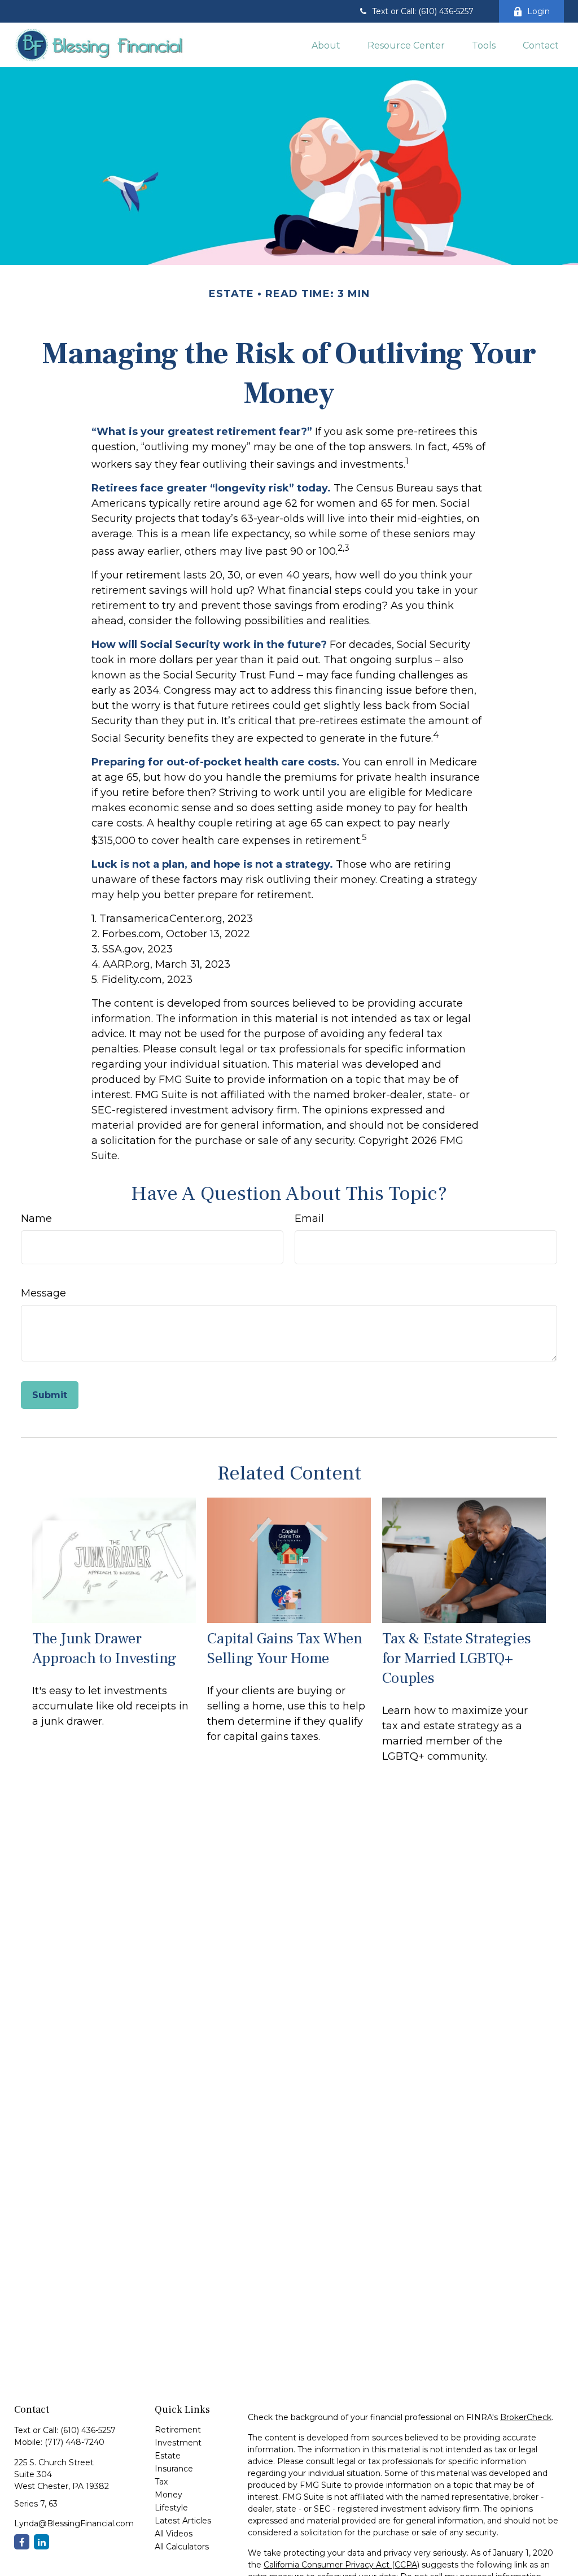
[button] (326, 45)
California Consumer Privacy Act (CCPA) (341, 2565)
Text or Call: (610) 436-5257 (423, 11)
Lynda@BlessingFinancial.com (74, 2523)
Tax (161, 2482)
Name (36, 1219)
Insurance (174, 2469)
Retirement (178, 2430)
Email (309, 1219)
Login (538, 11)
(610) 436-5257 (88, 2430)
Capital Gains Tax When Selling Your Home (285, 1648)
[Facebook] (22, 2542)
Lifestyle (171, 2508)
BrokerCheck (526, 2417)
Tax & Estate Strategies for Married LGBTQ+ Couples (457, 1658)
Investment (178, 2443)
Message (43, 1293)
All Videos (174, 2534)
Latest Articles (183, 2521)
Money (168, 2495)
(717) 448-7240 (75, 2442)
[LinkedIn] (41, 2542)
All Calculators (182, 2547)
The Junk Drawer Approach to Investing (104, 1648)
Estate (168, 2456)
